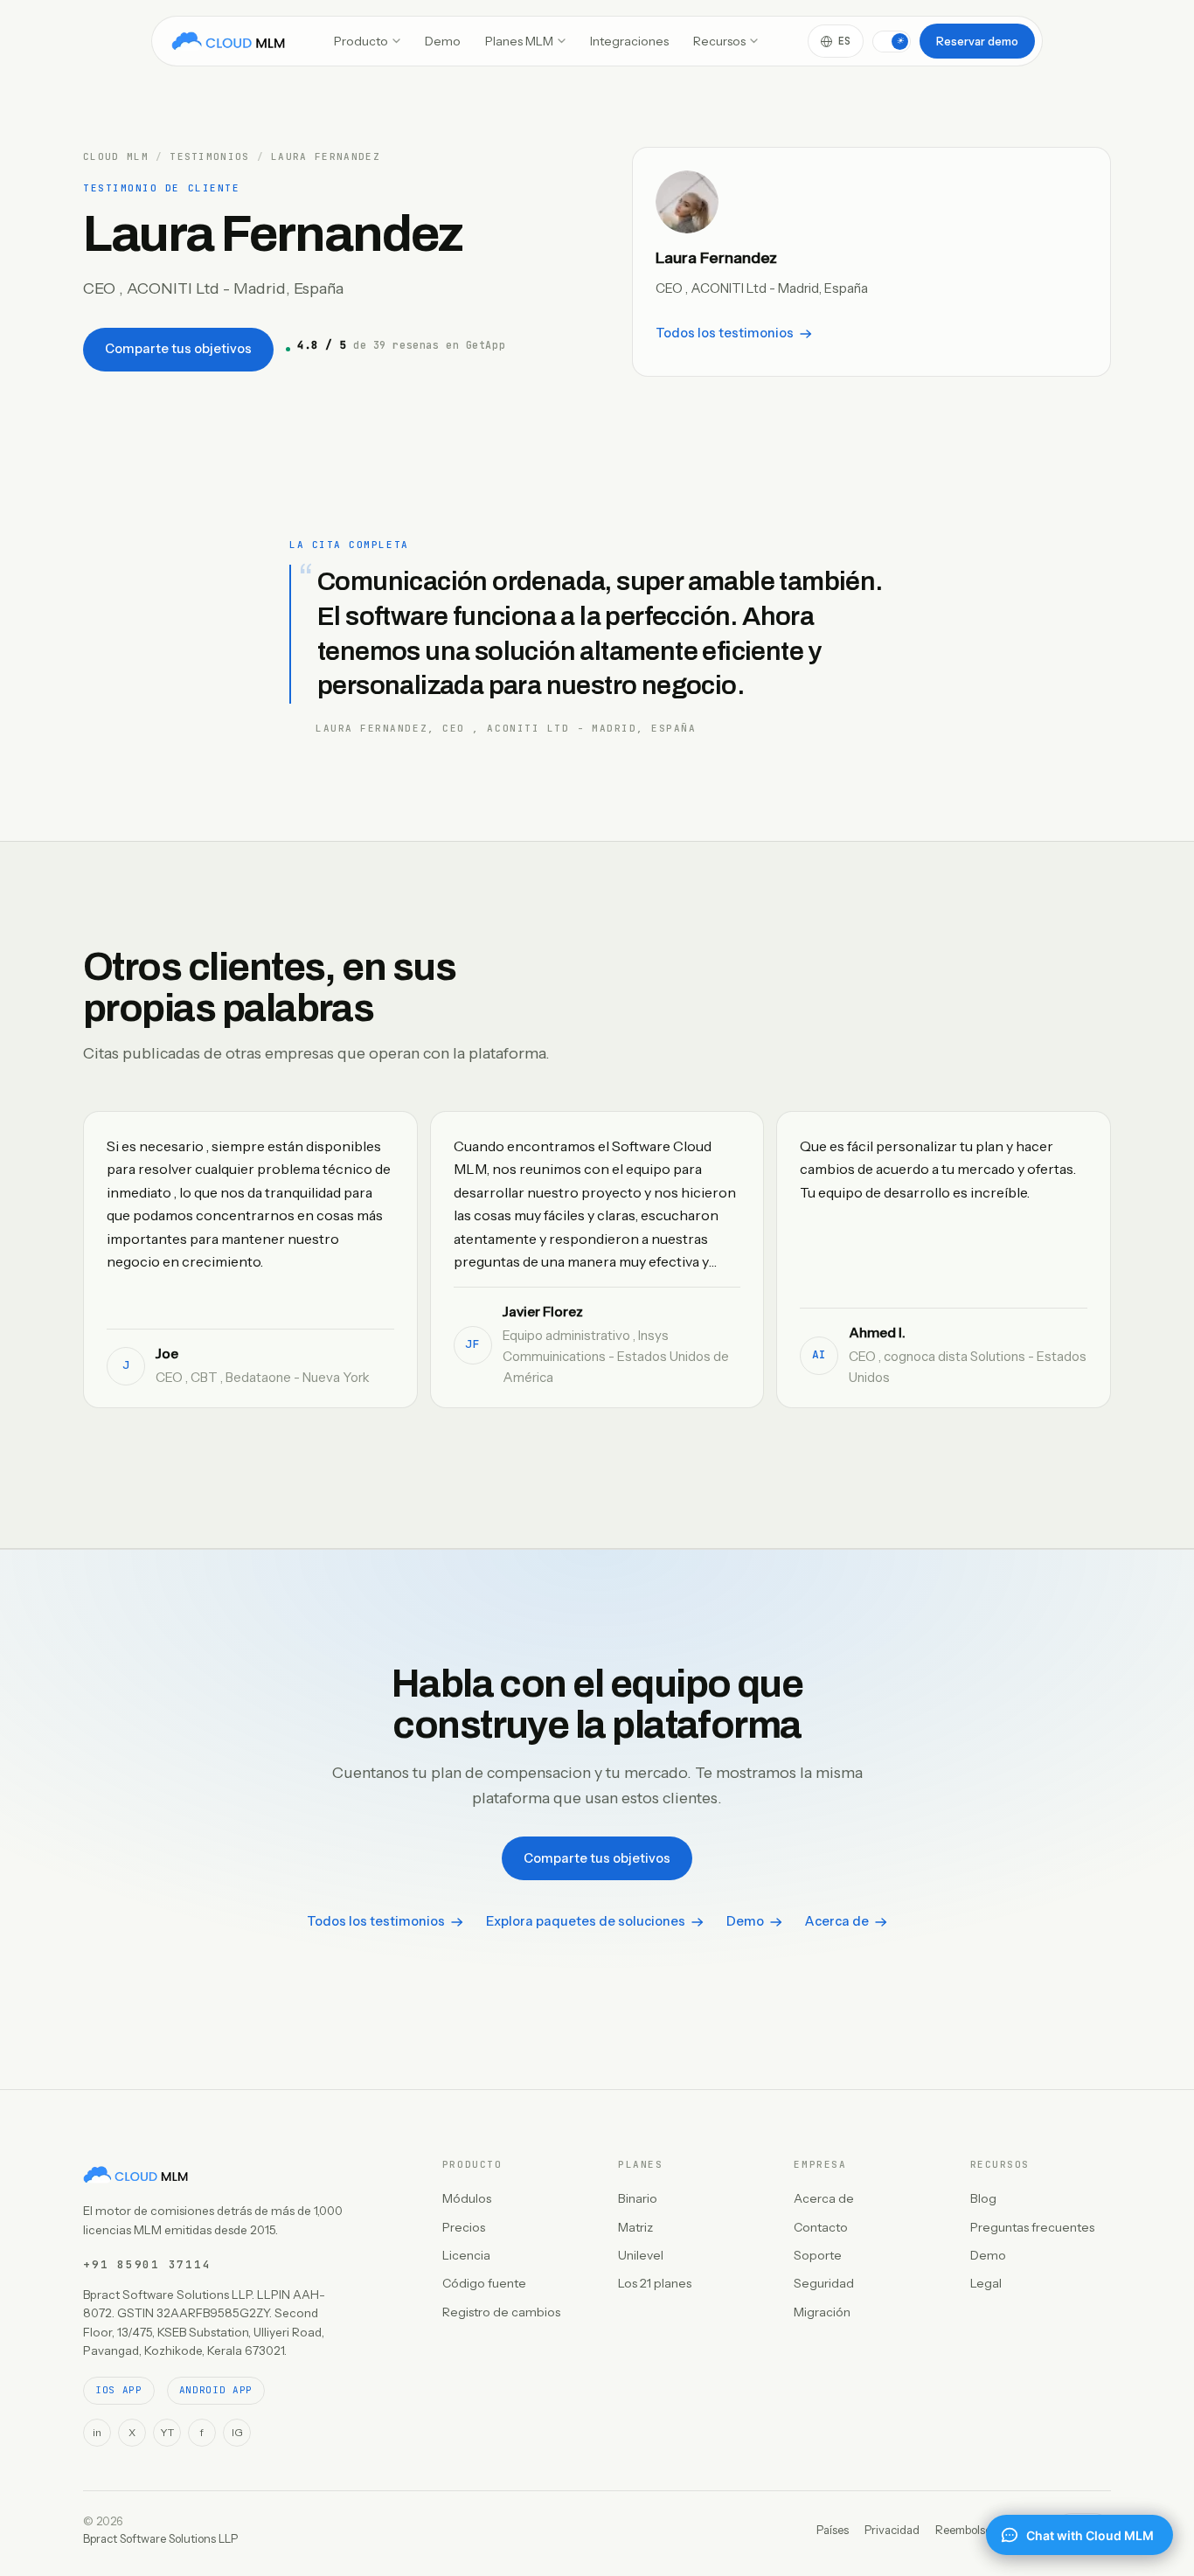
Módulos (467, 2198)
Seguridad (824, 2283)
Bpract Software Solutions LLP (160, 2538)
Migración (822, 2312)
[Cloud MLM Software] (228, 41)
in (97, 2432)
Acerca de (837, 1921)
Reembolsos (966, 2530)
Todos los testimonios (725, 333)
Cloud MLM (116, 157)
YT (167, 2432)
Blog (983, 2198)
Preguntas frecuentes (1032, 2227)
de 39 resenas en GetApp (401, 345)
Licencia (466, 2255)
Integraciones (629, 41)
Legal (986, 2283)
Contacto (821, 2227)
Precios (464, 2227)
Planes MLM (519, 41)
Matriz (635, 2227)
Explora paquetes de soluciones (586, 1921)
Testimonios (210, 157)
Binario (638, 2198)
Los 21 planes (655, 2283)
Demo (443, 41)
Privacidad (892, 2530)
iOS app (119, 2390)
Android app (216, 2390)
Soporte (818, 2255)
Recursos (719, 41)
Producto (361, 41)
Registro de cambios (501, 2312)
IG (237, 2432)
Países (833, 2530)
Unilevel (641, 2255)
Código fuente (484, 2283)
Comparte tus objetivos (178, 349)
